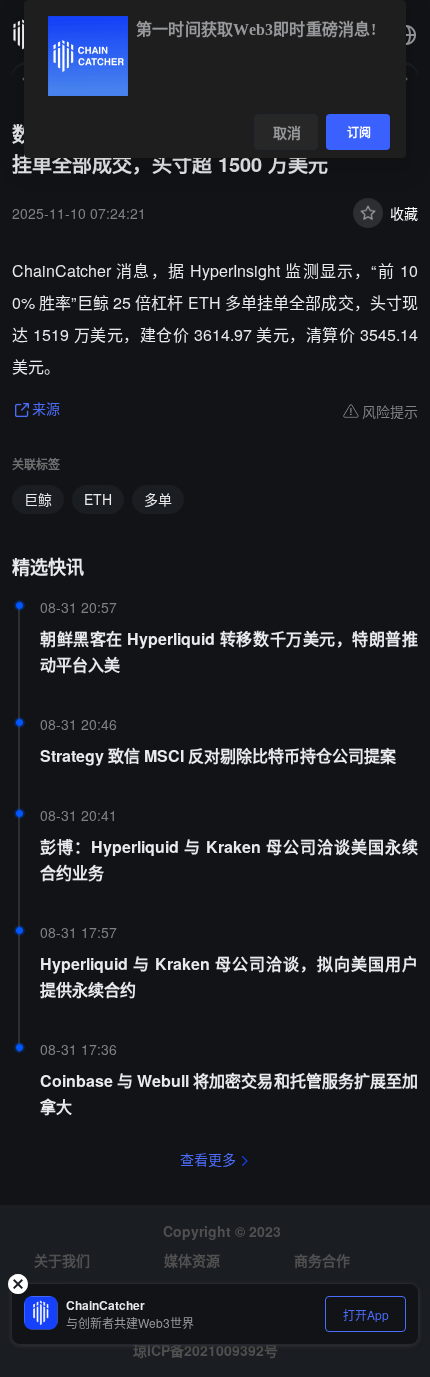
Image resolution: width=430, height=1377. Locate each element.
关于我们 (62, 1260)
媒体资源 (192, 1260)
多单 (158, 499)
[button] (406, 35)
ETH (98, 499)
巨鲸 (38, 499)
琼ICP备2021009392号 (205, 1350)
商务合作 (322, 1260)
